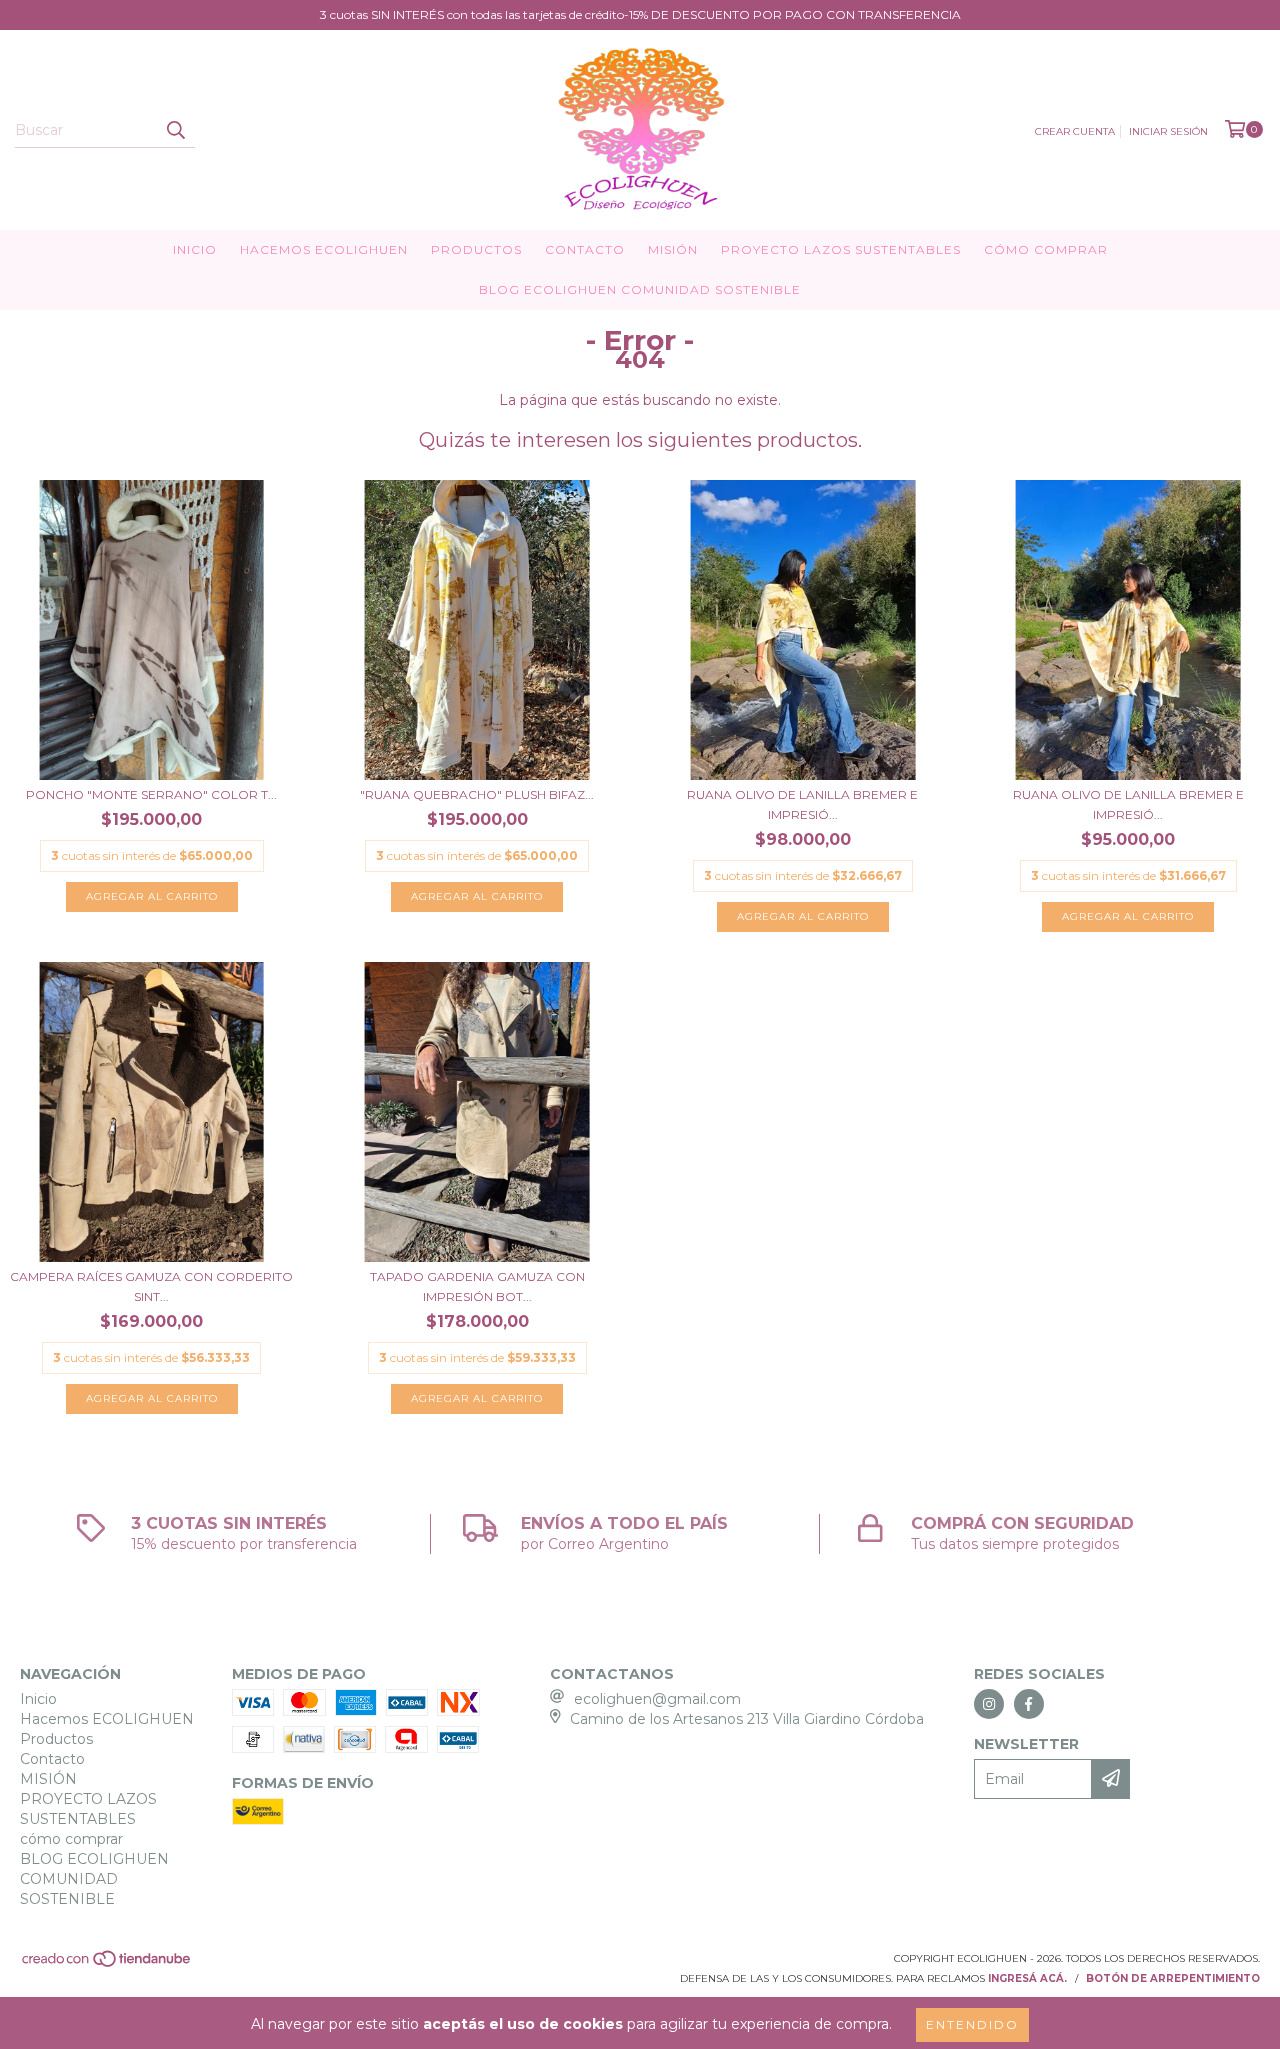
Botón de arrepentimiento (1173, 1978)
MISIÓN (673, 249)
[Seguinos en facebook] (1029, 1704)
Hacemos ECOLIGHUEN (324, 249)
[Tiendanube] (107, 1964)
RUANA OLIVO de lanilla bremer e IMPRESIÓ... (802, 804)
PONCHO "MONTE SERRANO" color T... (151, 794)
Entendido (972, 2024)
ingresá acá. (1027, 1978)
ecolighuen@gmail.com (657, 1699)
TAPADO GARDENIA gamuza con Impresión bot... (477, 1286)
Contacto (585, 249)
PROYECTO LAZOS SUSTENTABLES (841, 249)
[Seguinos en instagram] (989, 1704)
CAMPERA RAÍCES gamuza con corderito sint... (151, 1286)
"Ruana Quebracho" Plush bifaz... (477, 794)
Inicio (195, 249)
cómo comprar (1046, 249)
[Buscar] (175, 130)
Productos (476, 249)
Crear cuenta (1075, 131)
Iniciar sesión (1168, 131)
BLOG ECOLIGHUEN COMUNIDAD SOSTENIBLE (640, 289)
